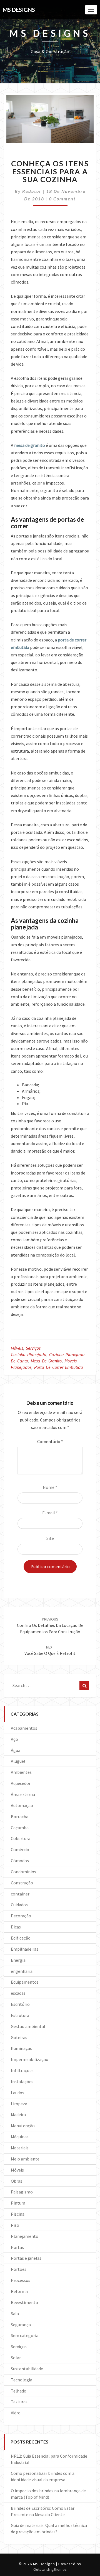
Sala (15, 2313)
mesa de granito (30, 445)
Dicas (16, 1927)
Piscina (18, 2214)
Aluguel (18, 1761)
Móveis (17, 1348)
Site (50, 1538)
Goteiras (19, 2037)
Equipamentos (25, 1982)
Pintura (18, 2203)
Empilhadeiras (25, 1949)
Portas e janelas (26, 2258)
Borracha (20, 1816)
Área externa (23, 1794)
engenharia (22, 1971)
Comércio (20, 1849)
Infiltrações (22, 2070)
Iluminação (22, 2048)
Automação (22, 1805)
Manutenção (23, 2126)
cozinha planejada (29, 1354)
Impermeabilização (30, 2059)
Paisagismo (22, 2192)
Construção (22, 1883)
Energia (18, 1960)
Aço (14, 1739)
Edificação (21, 1938)
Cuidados (19, 1905)
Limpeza (19, 2104)
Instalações (22, 2081)
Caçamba (20, 1828)
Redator (32, 191)
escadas (18, 1993)
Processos (21, 2280)
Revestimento (24, 2302)
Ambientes (21, 1772)
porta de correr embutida (59, 1367)
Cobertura (21, 1838)
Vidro (16, 2413)
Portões (19, 2269)
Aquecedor (21, 1783)
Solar (16, 2358)
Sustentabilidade (27, 2369)
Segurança (21, 2325)
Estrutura (20, 2015)
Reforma (19, 2291)
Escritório (20, 2004)
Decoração (21, 1916)
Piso (15, 2225)
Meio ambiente (25, 2159)
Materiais (20, 2148)
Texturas (19, 2402)
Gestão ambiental (28, 2026)
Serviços (33, 1348)
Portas (17, 2247)
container (20, 1894)
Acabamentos (24, 1728)
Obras (17, 2181)
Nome (50, 1487)
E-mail (50, 1513)
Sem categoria (25, 2335)
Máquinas (20, 2137)
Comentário (50, 1441)
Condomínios (23, 1872)
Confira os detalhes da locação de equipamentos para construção (50, 1625)
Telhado (19, 2391)
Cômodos (20, 1861)
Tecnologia (22, 2380)
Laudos (17, 2093)
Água (16, 1750)
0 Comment (62, 199)
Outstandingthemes (50, 2569)
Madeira (18, 2114)
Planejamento (25, 2236)
